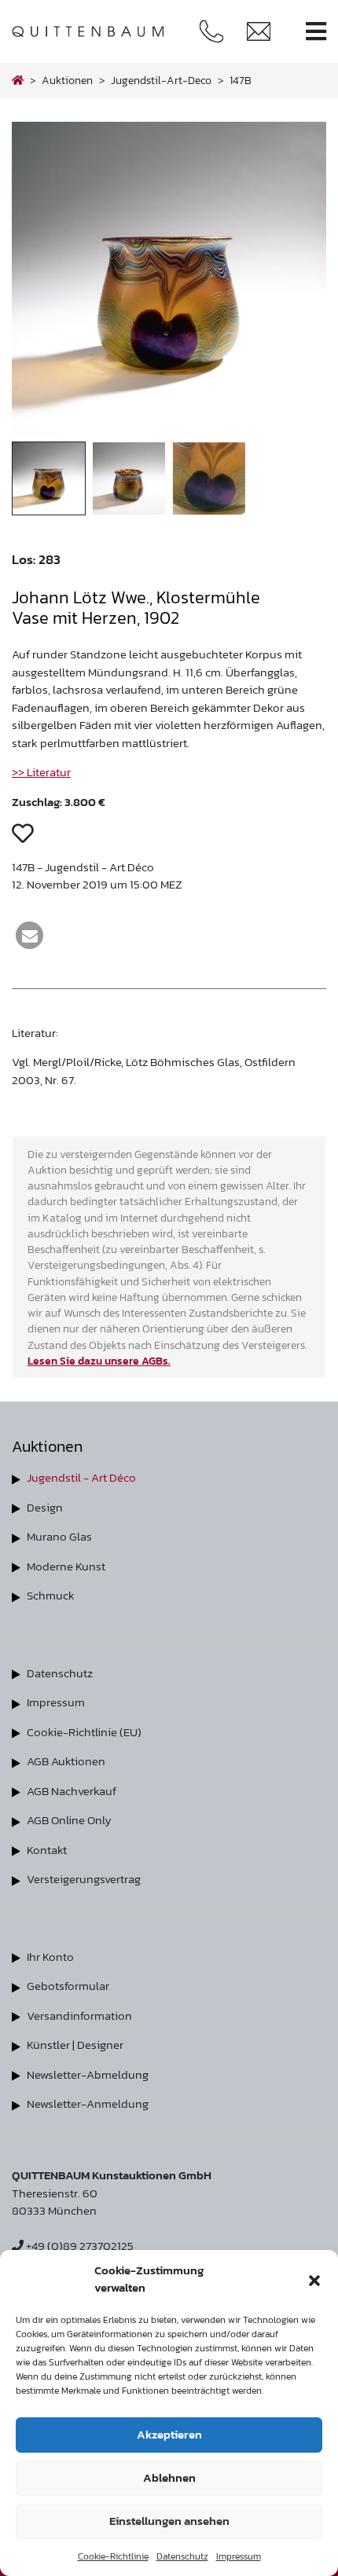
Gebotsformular (68, 1986)
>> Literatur (41, 772)
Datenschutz (182, 2556)
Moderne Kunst (66, 1566)
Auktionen (67, 80)
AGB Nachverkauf (72, 1791)
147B (241, 80)
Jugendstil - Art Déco (81, 1477)
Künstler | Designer (75, 2045)
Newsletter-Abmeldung (88, 2074)
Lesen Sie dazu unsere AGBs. (99, 1361)
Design (45, 1507)
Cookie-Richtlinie (113, 2556)
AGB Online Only (69, 1820)
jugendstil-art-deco (161, 80)
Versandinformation (79, 2015)
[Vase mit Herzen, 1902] (169, 432)
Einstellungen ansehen (169, 2521)
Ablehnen (169, 2477)
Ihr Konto (50, 1957)
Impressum (239, 2556)
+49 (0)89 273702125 (79, 2246)
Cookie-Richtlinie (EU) (84, 1732)
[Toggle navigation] (316, 32)
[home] (18, 80)
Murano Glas (59, 1536)
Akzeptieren (169, 2434)
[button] (314, 2279)
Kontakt (47, 1850)
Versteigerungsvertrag (84, 1879)
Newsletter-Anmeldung (88, 2103)
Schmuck (51, 1595)
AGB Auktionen (66, 1761)
